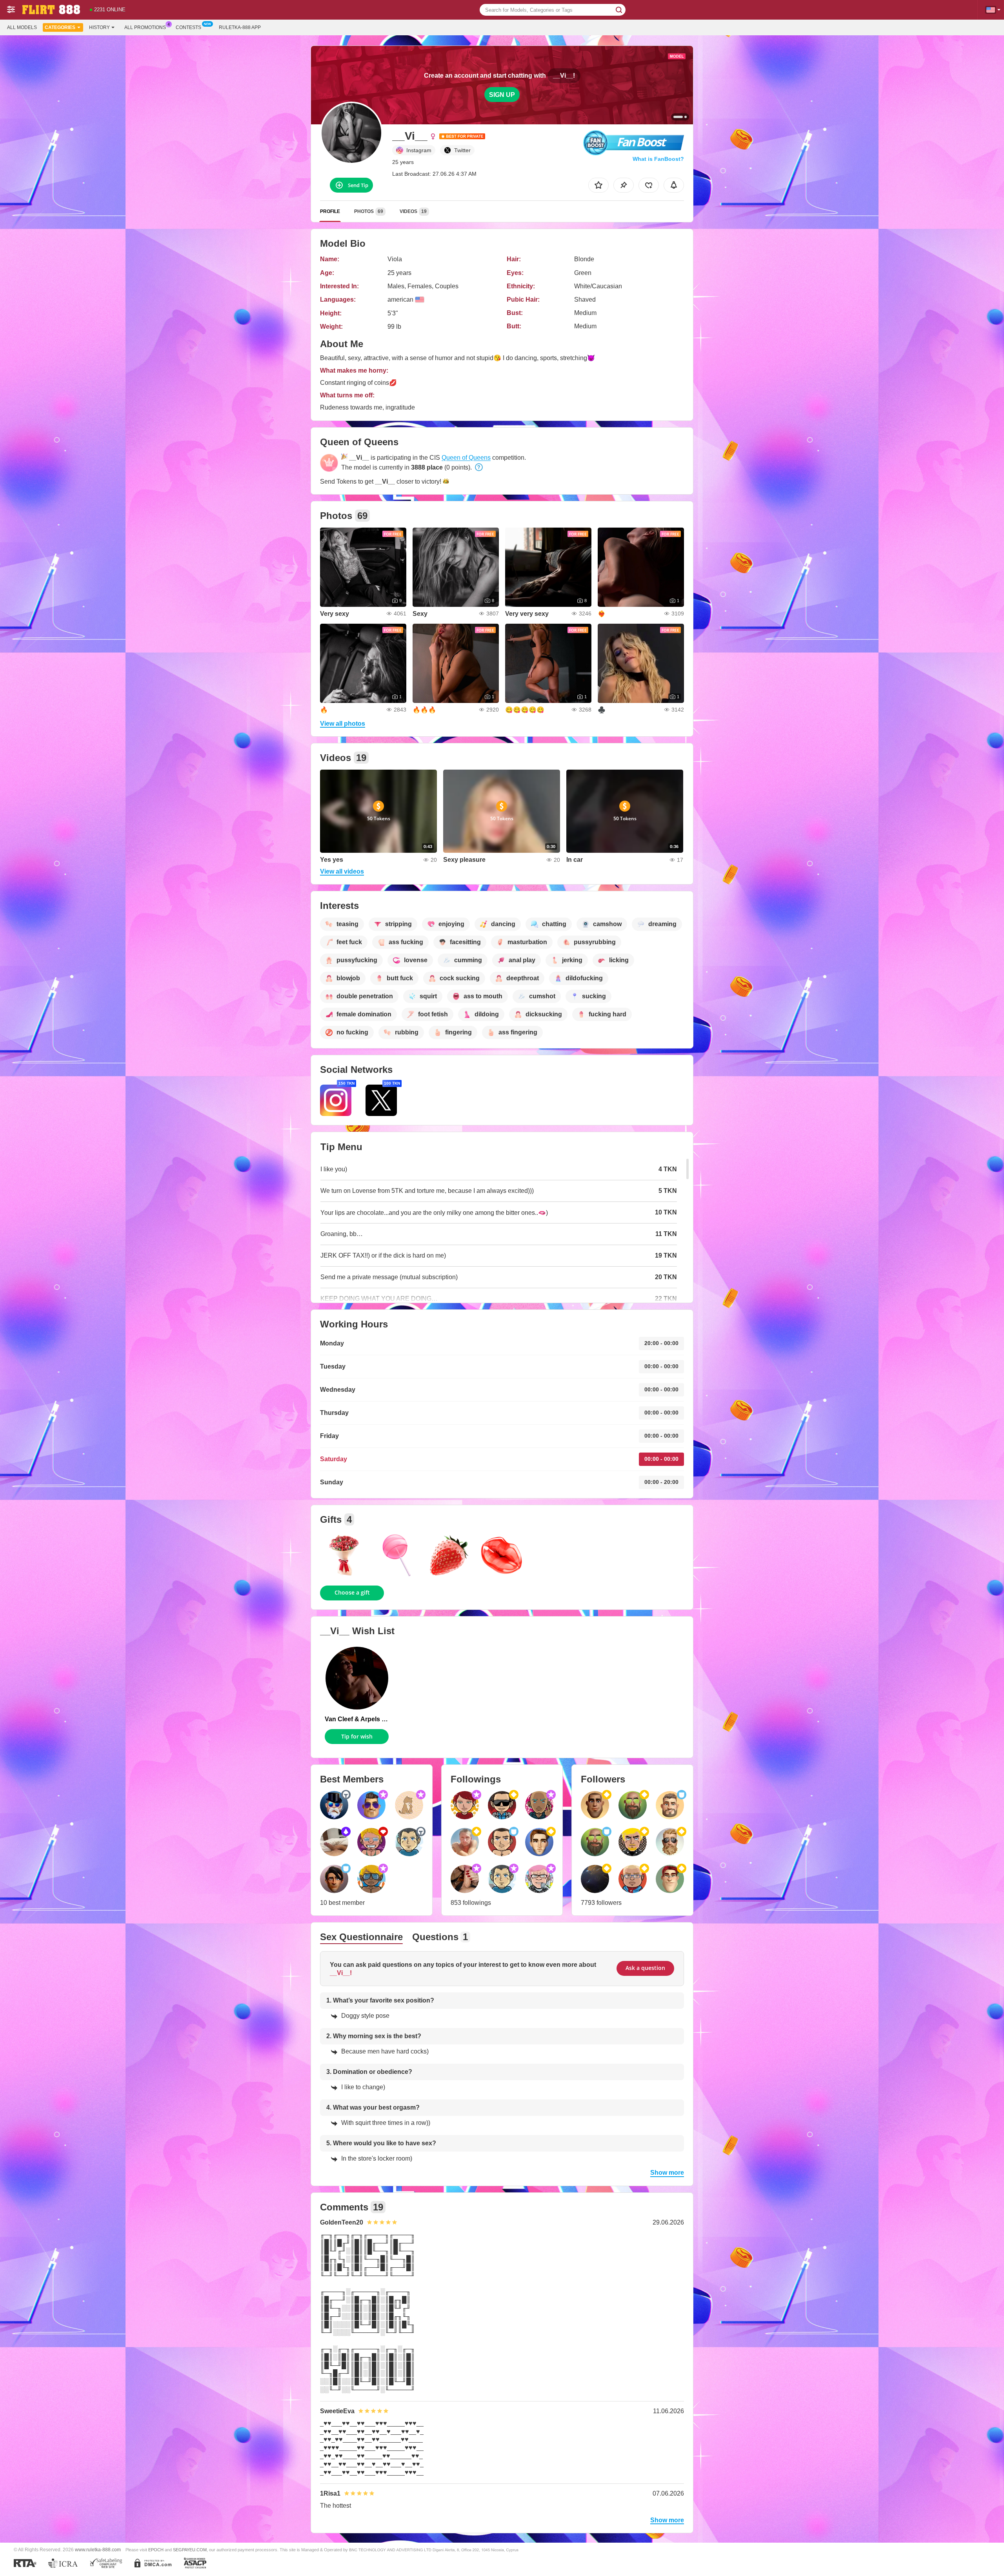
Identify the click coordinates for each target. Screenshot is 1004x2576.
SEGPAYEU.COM (190, 2550)
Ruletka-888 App (240, 27)
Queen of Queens (466, 458)
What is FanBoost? (658, 159)
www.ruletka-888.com (98, 2550)
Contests (188, 27)
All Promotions (145, 27)
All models (22, 27)
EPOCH (156, 2550)
